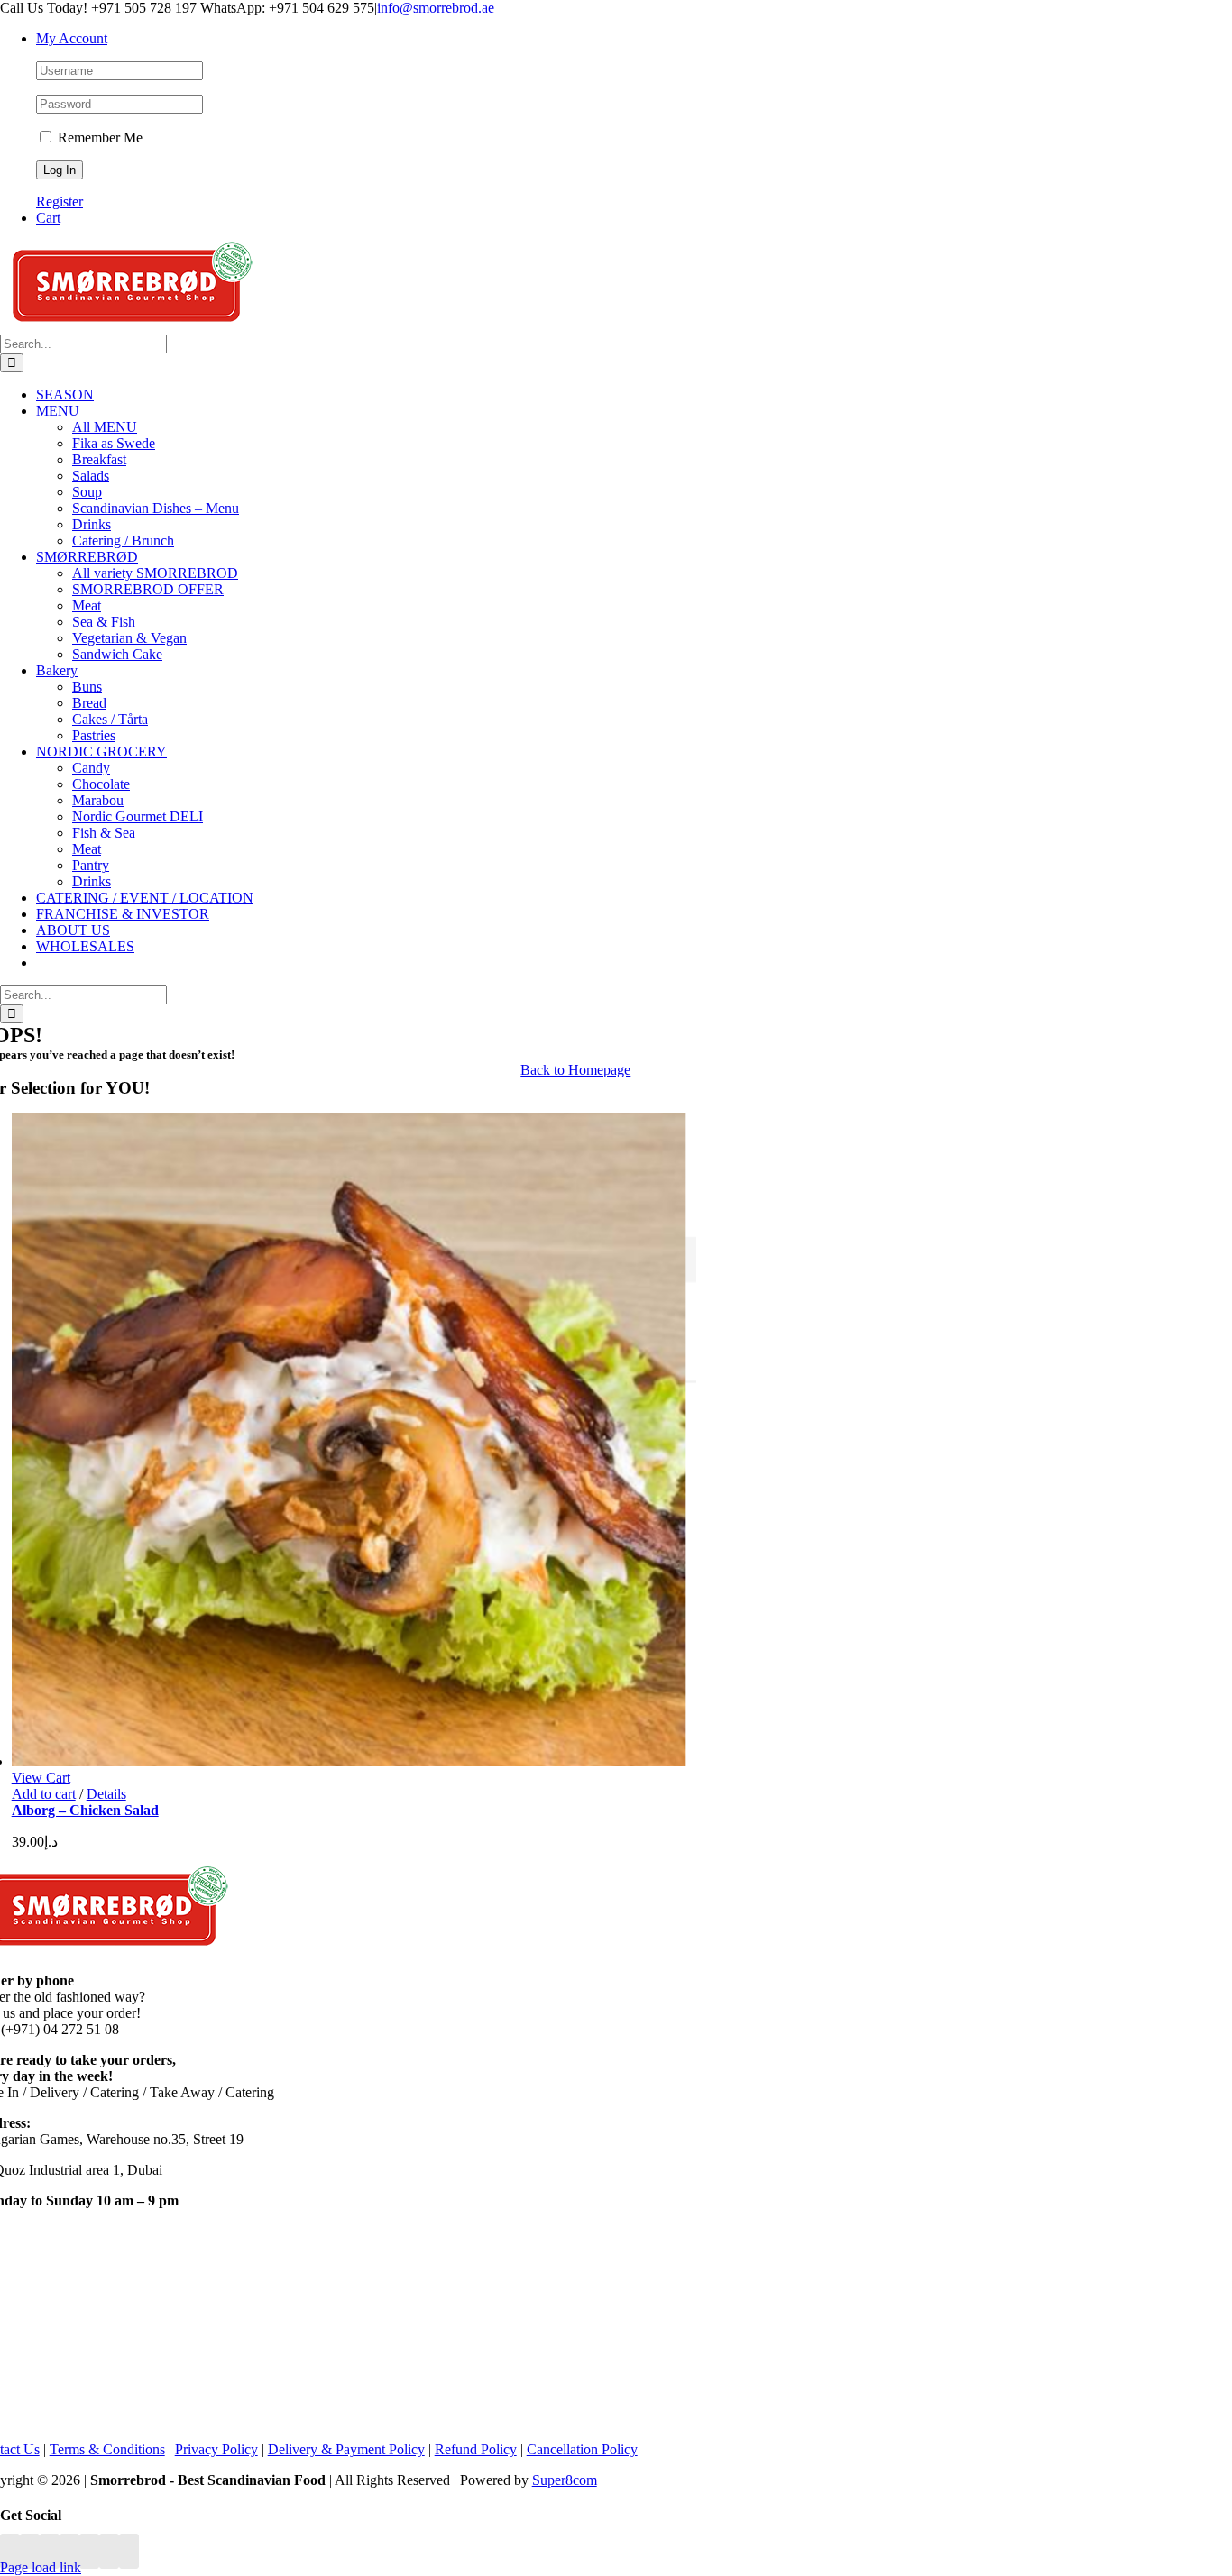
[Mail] (109, 2551)
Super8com (565, 2480)
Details (106, 1794)
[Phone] (129, 2551)
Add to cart (44, 1794)
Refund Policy (476, 2449)
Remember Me (98, 138)
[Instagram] (50, 2551)
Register (60, 202)
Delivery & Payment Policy (346, 2449)
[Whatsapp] (89, 2551)
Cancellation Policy (582, 2449)
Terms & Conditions (107, 2449)
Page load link (41, 2567)
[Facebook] (10, 2551)
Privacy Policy (216, 2449)
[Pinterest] (69, 2551)
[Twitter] (30, 2551)
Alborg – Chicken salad (85, 1810)
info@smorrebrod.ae (436, 8)
